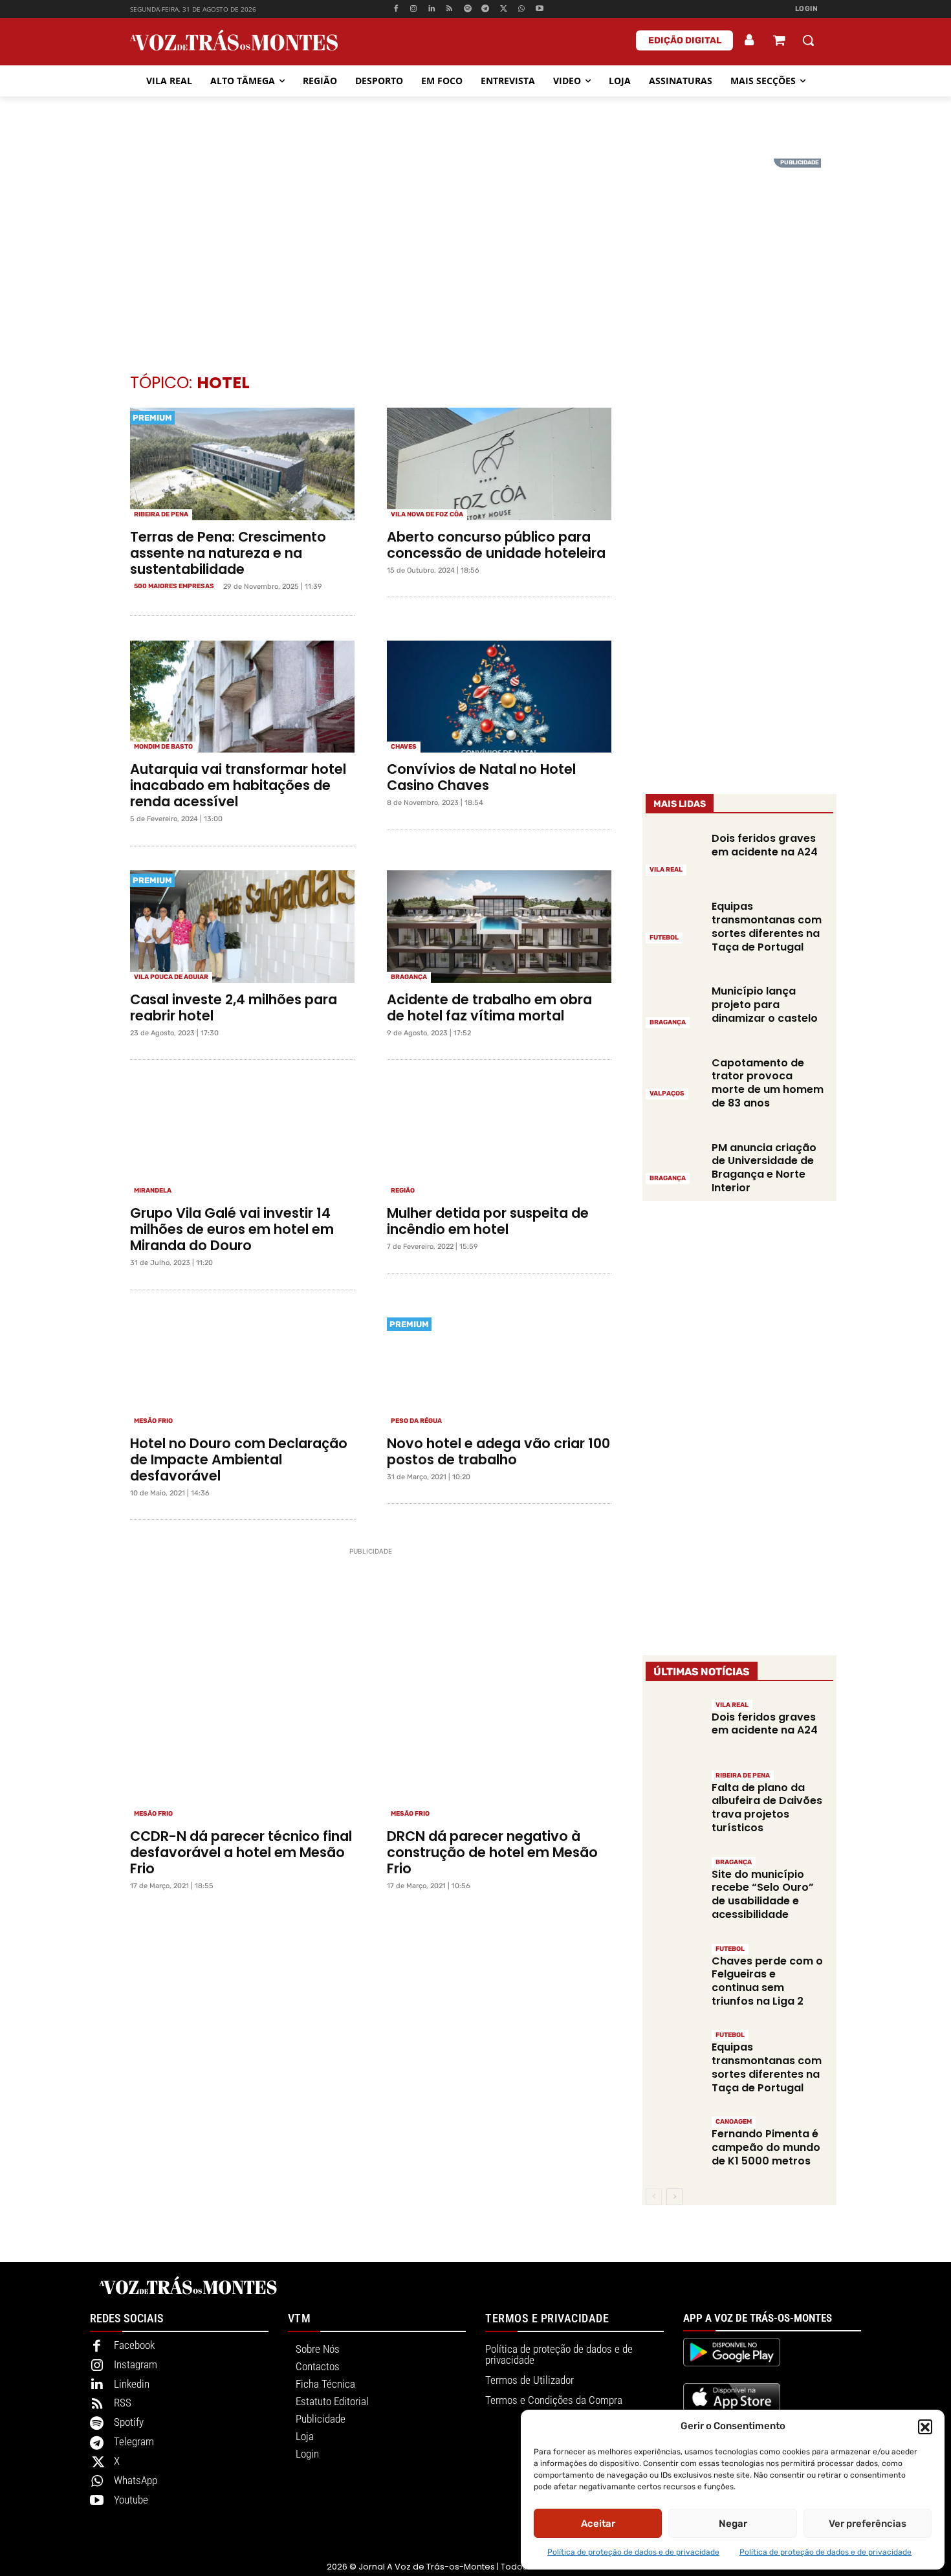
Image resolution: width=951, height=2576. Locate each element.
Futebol (664, 938)
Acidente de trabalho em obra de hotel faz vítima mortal (489, 1007)
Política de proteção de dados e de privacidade (633, 2552)
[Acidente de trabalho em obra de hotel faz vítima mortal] (499, 927)
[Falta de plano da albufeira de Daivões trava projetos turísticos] (674, 1797)
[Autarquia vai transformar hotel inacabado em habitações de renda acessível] (242, 697)
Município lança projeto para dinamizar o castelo (765, 1005)
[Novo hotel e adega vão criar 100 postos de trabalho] (499, 1371)
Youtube (131, 2500)
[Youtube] (539, 9)
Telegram (134, 2441)
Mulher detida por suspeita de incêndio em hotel (488, 1221)
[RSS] (450, 9)
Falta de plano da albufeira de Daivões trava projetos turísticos (767, 1808)
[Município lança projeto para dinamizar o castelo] (674, 1006)
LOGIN (807, 9)
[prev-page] (654, 2197)
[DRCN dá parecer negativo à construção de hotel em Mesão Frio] (499, 1764)
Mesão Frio (153, 1421)
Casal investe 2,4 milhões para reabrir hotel (234, 1007)
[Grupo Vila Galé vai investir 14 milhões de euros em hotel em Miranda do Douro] (242, 1141)
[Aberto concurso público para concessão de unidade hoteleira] (499, 464)
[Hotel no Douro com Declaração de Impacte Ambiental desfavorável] (242, 1371)
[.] (750, 40)
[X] (504, 9)
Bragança (409, 977)
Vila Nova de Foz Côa (427, 514)
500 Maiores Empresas (174, 586)
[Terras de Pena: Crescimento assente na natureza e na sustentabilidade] (242, 464)
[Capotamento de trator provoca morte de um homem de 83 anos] (674, 1077)
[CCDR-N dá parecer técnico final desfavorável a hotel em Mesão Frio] (242, 1764)
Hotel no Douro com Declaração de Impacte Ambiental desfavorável (239, 1459)
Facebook (134, 2345)
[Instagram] (414, 9)
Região (403, 1191)
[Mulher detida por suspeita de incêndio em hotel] (499, 1141)
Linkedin (132, 2384)
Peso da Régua (416, 1421)
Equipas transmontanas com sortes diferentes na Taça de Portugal (767, 926)
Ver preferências (868, 2524)
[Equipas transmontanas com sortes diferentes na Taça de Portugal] (674, 921)
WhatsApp (136, 2480)
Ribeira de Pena (161, 514)
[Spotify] (467, 9)
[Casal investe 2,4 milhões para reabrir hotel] (242, 927)
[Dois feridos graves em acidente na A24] (674, 853)
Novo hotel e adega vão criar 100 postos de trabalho (498, 1451)
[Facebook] (396, 9)
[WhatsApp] (522, 9)
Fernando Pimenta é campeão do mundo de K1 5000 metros (766, 2147)
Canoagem (734, 2122)
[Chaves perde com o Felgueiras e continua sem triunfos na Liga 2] (674, 1970)
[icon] (779, 42)
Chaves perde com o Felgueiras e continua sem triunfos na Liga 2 (767, 1981)
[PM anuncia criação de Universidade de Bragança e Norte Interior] (674, 1162)
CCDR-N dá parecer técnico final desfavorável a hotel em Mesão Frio (241, 1852)
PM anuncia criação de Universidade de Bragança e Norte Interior (764, 1168)
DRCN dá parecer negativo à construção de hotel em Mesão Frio (492, 1852)
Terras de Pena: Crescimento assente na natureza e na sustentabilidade (228, 553)
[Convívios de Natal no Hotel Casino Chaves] (499, 697)
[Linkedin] (432, 9)
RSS (123, 2403)
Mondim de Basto (163, 747)
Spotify (129, 2422)
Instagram (136, 2364)
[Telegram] (486, 9)
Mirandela (153, 1191)
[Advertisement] (475, 249)
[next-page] (674, 2197)
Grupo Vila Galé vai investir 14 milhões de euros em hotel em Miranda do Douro (232, 1229)
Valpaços (667, 1094)
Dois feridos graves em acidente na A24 (765, 845)
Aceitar (598, 2524)
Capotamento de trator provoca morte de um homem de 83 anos (768, 1083)
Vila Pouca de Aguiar (171, 977)
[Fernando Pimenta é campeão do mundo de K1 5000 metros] (674, 2143)
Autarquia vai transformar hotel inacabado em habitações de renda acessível (238, 785)
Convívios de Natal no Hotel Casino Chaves (481, 777)
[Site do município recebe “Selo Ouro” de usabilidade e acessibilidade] (674, 1883)
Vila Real (666, 870)
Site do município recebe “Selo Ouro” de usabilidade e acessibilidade (763, 1894)
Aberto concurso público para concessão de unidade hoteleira (496, 545)
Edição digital (685, 40)
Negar (733, 2524)
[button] (925, 2427)
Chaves (404, 747)
